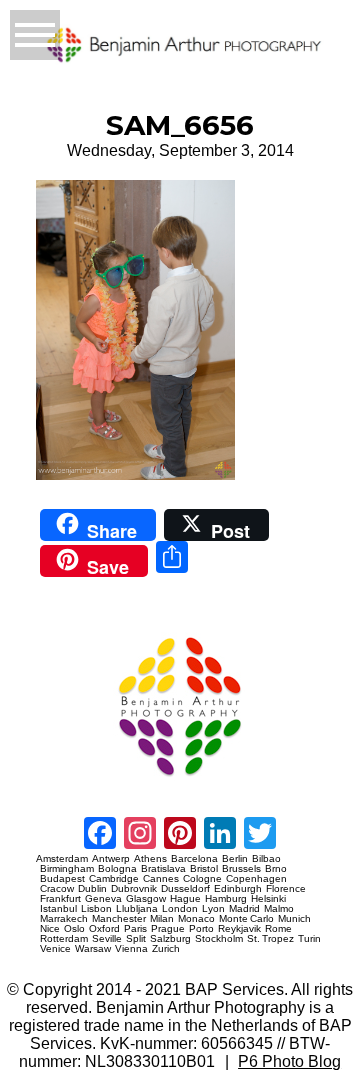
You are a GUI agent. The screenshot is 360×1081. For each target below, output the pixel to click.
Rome (278, 929)
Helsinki (268, 899)
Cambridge (114, 879)
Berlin (235, 859)
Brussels (241, 869)
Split (136, 939)
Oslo (74, 929)
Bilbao (266, 859)
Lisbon (96, 909)
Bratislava (163, 869)
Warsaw (93, 949)
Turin (309, 939)
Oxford (104, 929)
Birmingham (67, 869)
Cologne (202, 879)
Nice (50, 929)
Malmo (279, 909)
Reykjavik (239, 929)
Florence (286, 889)
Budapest (62, 879)
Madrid (244, 909)
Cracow (57, 889)
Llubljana (137, 909)
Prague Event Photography (66, 628)
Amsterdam (62, 859)
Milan (162, 919)
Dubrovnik (134, 889)
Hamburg (226, 899)
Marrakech (64, 919)
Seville (107, 939)
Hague (185, 899)
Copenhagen (256, 879)
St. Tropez (270, 939)
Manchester (119, 919)
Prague (168, 929)
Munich (294, 919)
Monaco (196, 919)
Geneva (103, 899)
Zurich (166, 949)
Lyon (213, 909)
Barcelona (194, 859)
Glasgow (146, 899)
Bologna (117, 869)
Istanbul (58, 909)
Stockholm (219, 939)
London (180, 909)
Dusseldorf (185, 889)
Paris (135, 929)
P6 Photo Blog (289, 1061)
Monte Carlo (246, 919)
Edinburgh (238, 889)
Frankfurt (60, 899)
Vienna (131, 949)
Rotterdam (64, 939)
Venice (55, 949)
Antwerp (111, 859)
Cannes (161, 879)
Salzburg (170, 939)
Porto (201, 929)
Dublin (92, 889)
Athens (150, 859)
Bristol (204, 869)
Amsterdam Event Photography (71, 783)
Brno (276, 869)
